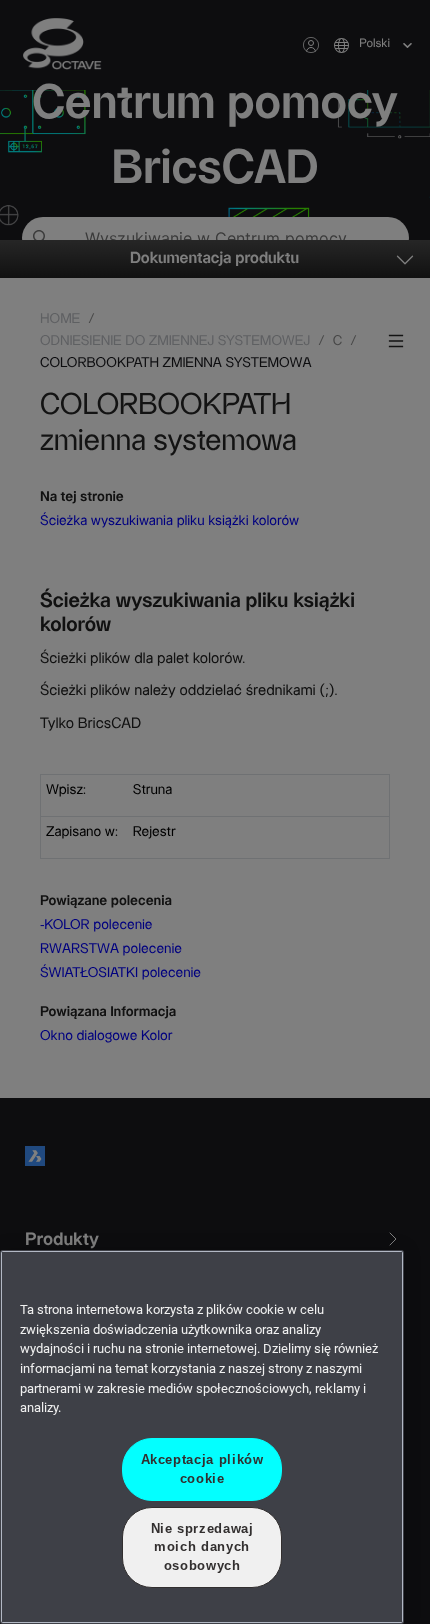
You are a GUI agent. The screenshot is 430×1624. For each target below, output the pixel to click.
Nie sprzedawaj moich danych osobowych (202, 1547)
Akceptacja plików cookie (202, 1468)
